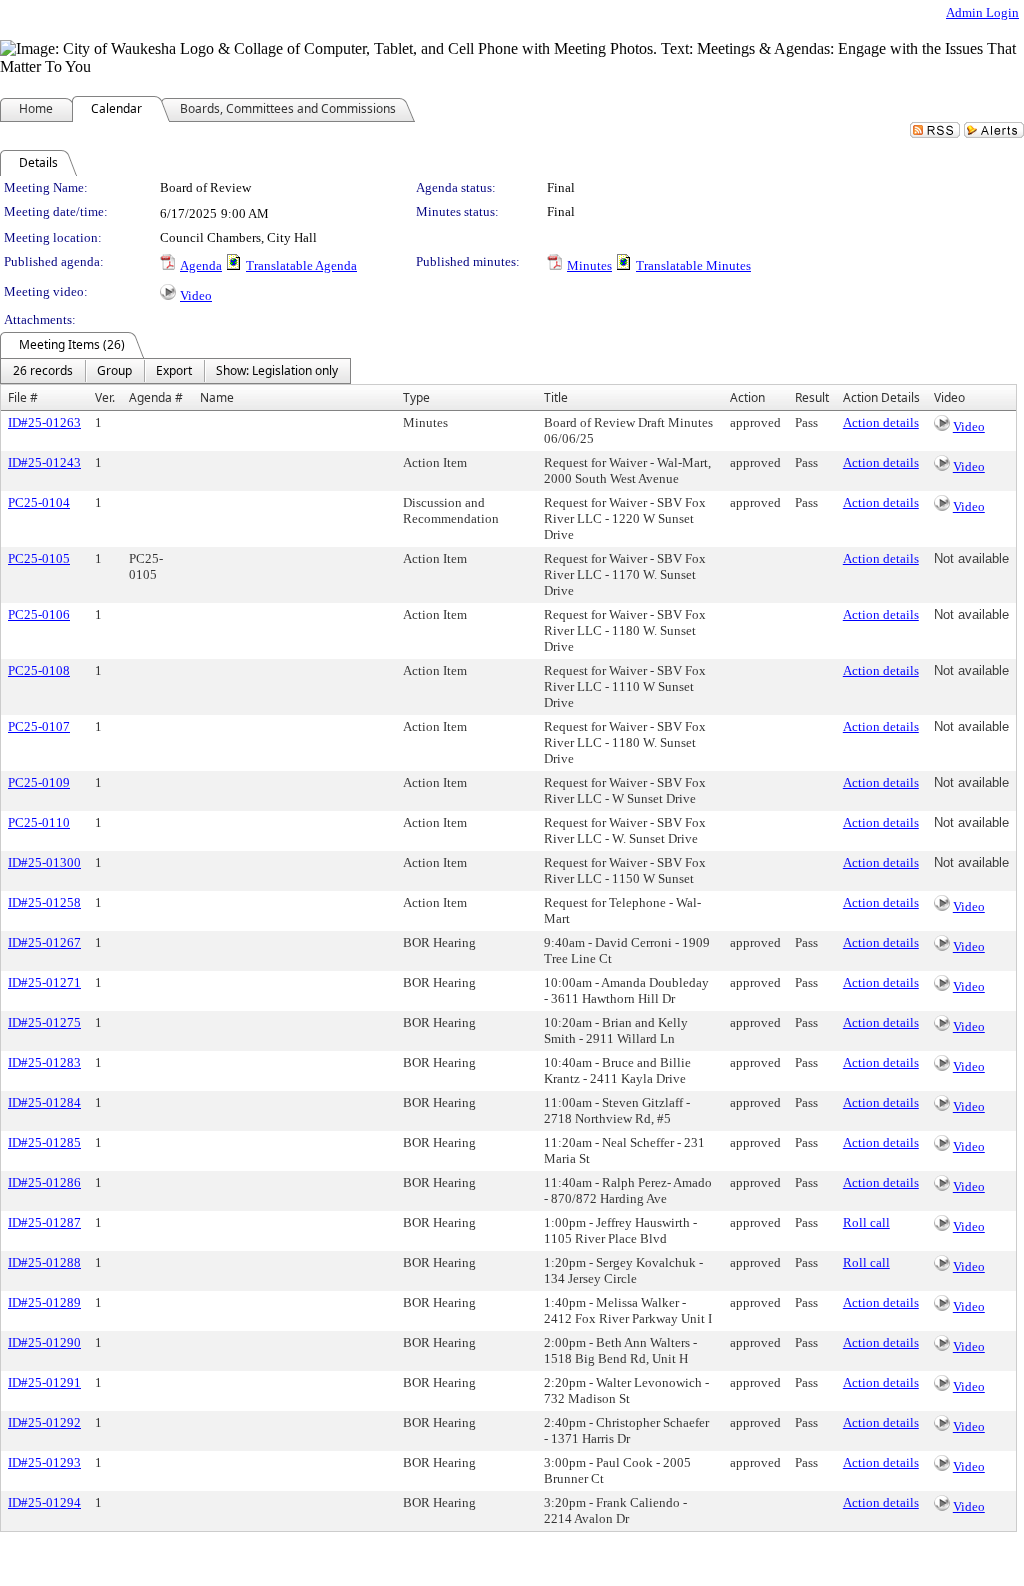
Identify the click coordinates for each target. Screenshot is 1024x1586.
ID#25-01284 (44, 1102)
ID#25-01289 (44, 1302)
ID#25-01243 (44, 462)
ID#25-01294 (44, 1502)
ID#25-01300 (44, 862)
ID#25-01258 (44, 902)
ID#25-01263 (44, 422)
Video (196, 295)
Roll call (866, 1222)
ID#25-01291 (44, 1382)
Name (217, 397)
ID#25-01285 (44, 1142)
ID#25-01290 (44, 1342)
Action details (881, 422)
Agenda (201, 265)
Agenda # (156, 397)
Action (747, 397)
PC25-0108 (39, 670)
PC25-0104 (39, 502)
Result (812, 397)
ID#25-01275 (44, 1022)
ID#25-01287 (44, 1222)
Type (416, 397)
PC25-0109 (39, 782)
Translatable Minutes (693, 265)
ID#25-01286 (44, 1182)
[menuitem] (43, 371)
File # (23, 397)
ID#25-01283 (44, 1062)
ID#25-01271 (44, 982)
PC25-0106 (39, 614)
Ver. (105, 397)
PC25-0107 (39, 726)
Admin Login (982, 12)
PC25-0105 (39, 558)
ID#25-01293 (44, 1462)
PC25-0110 (39, 822)
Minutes (589, 265)
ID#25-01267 (44, 942)
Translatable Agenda (301, 265)
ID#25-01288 (44, 1262)
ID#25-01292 (44, 1422)
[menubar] (175, 371)
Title (556, 397)
